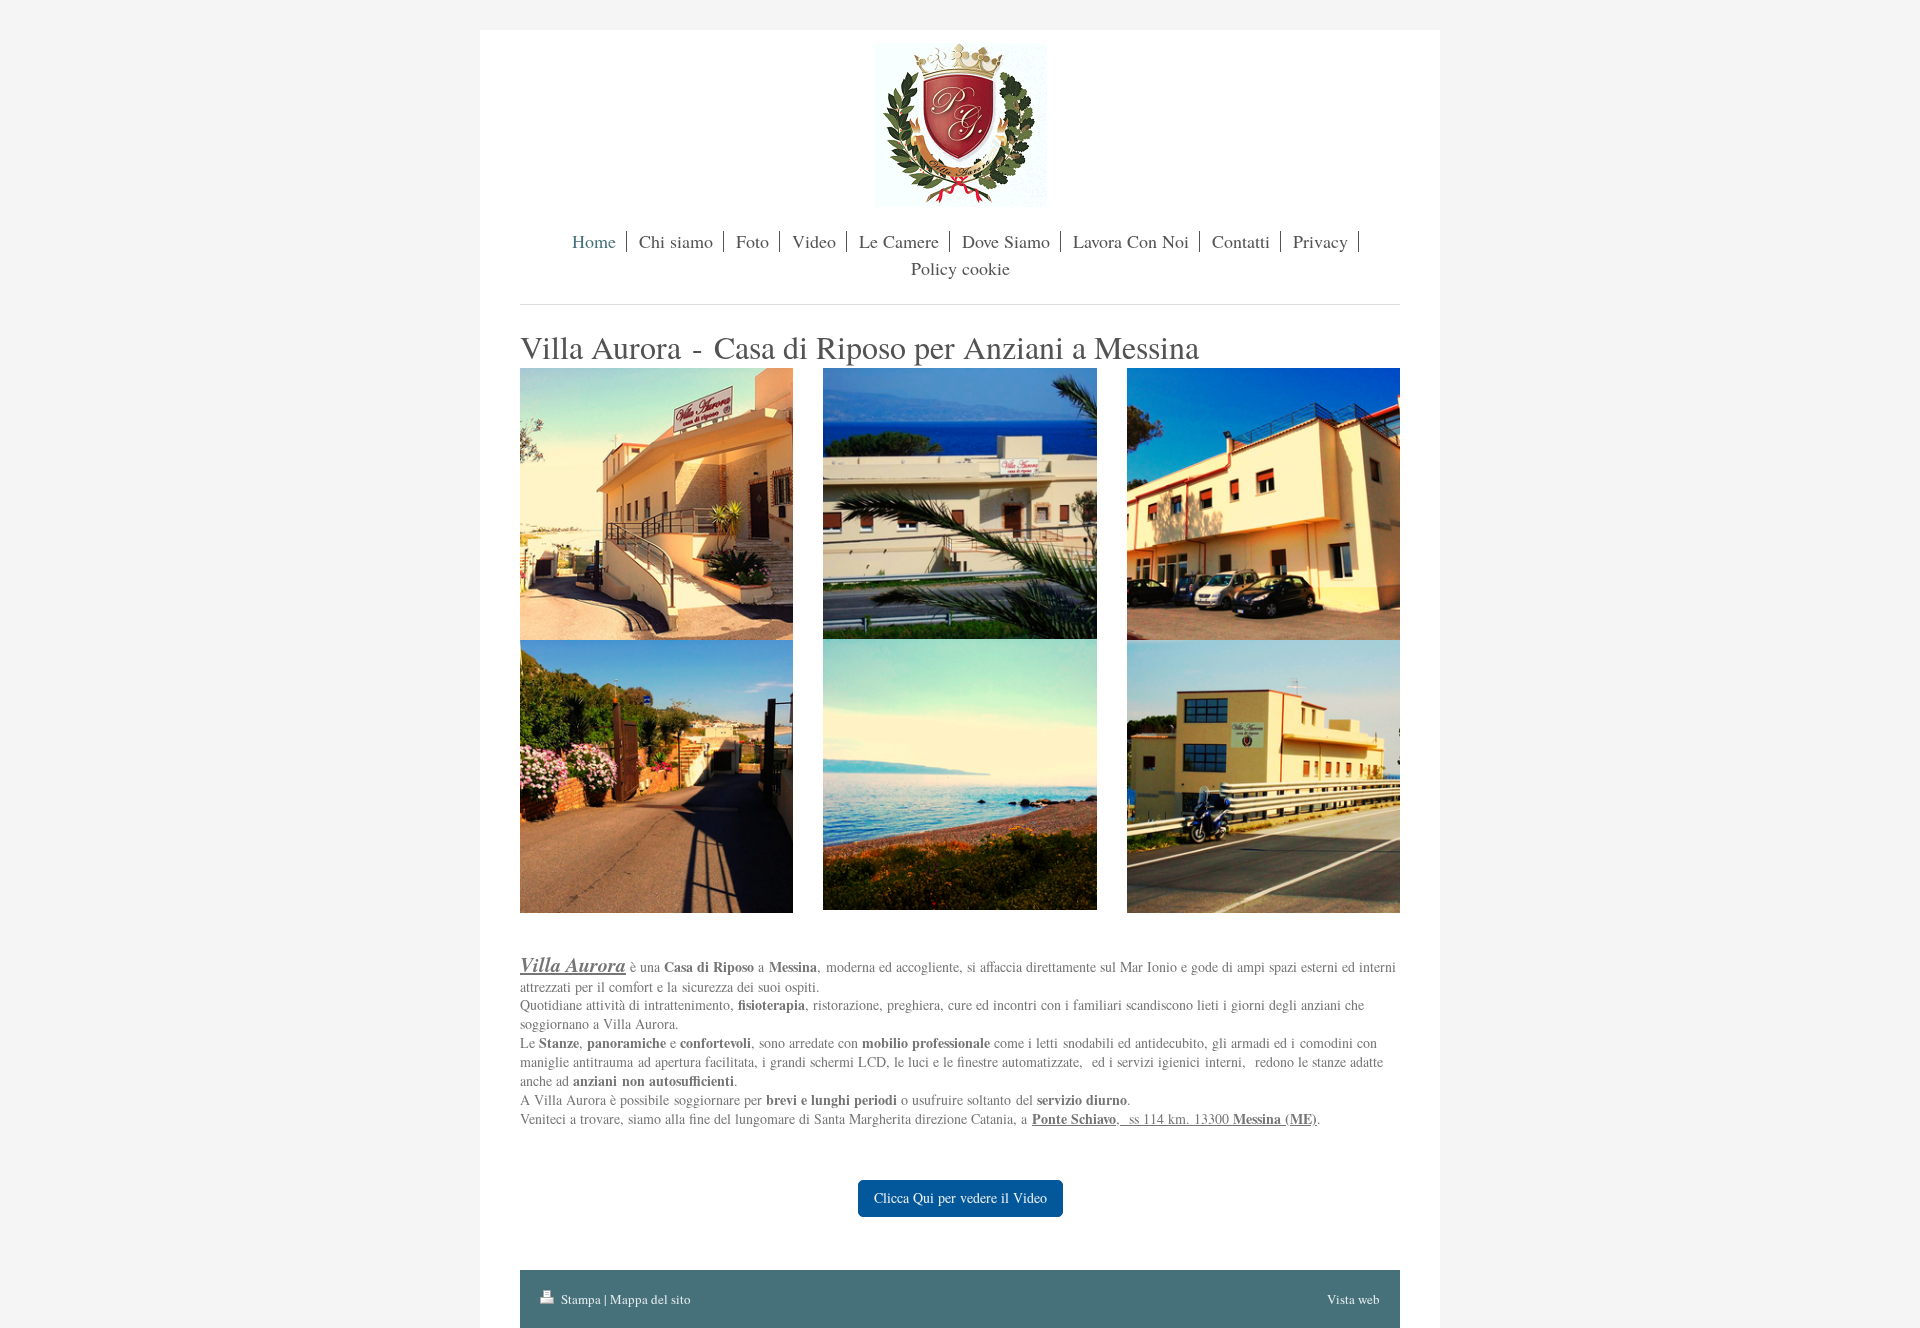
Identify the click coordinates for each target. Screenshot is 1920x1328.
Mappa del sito (650, 1299)
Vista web (1353, 1299)
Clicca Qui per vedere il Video (960, 1197)
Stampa (581, 1299)
